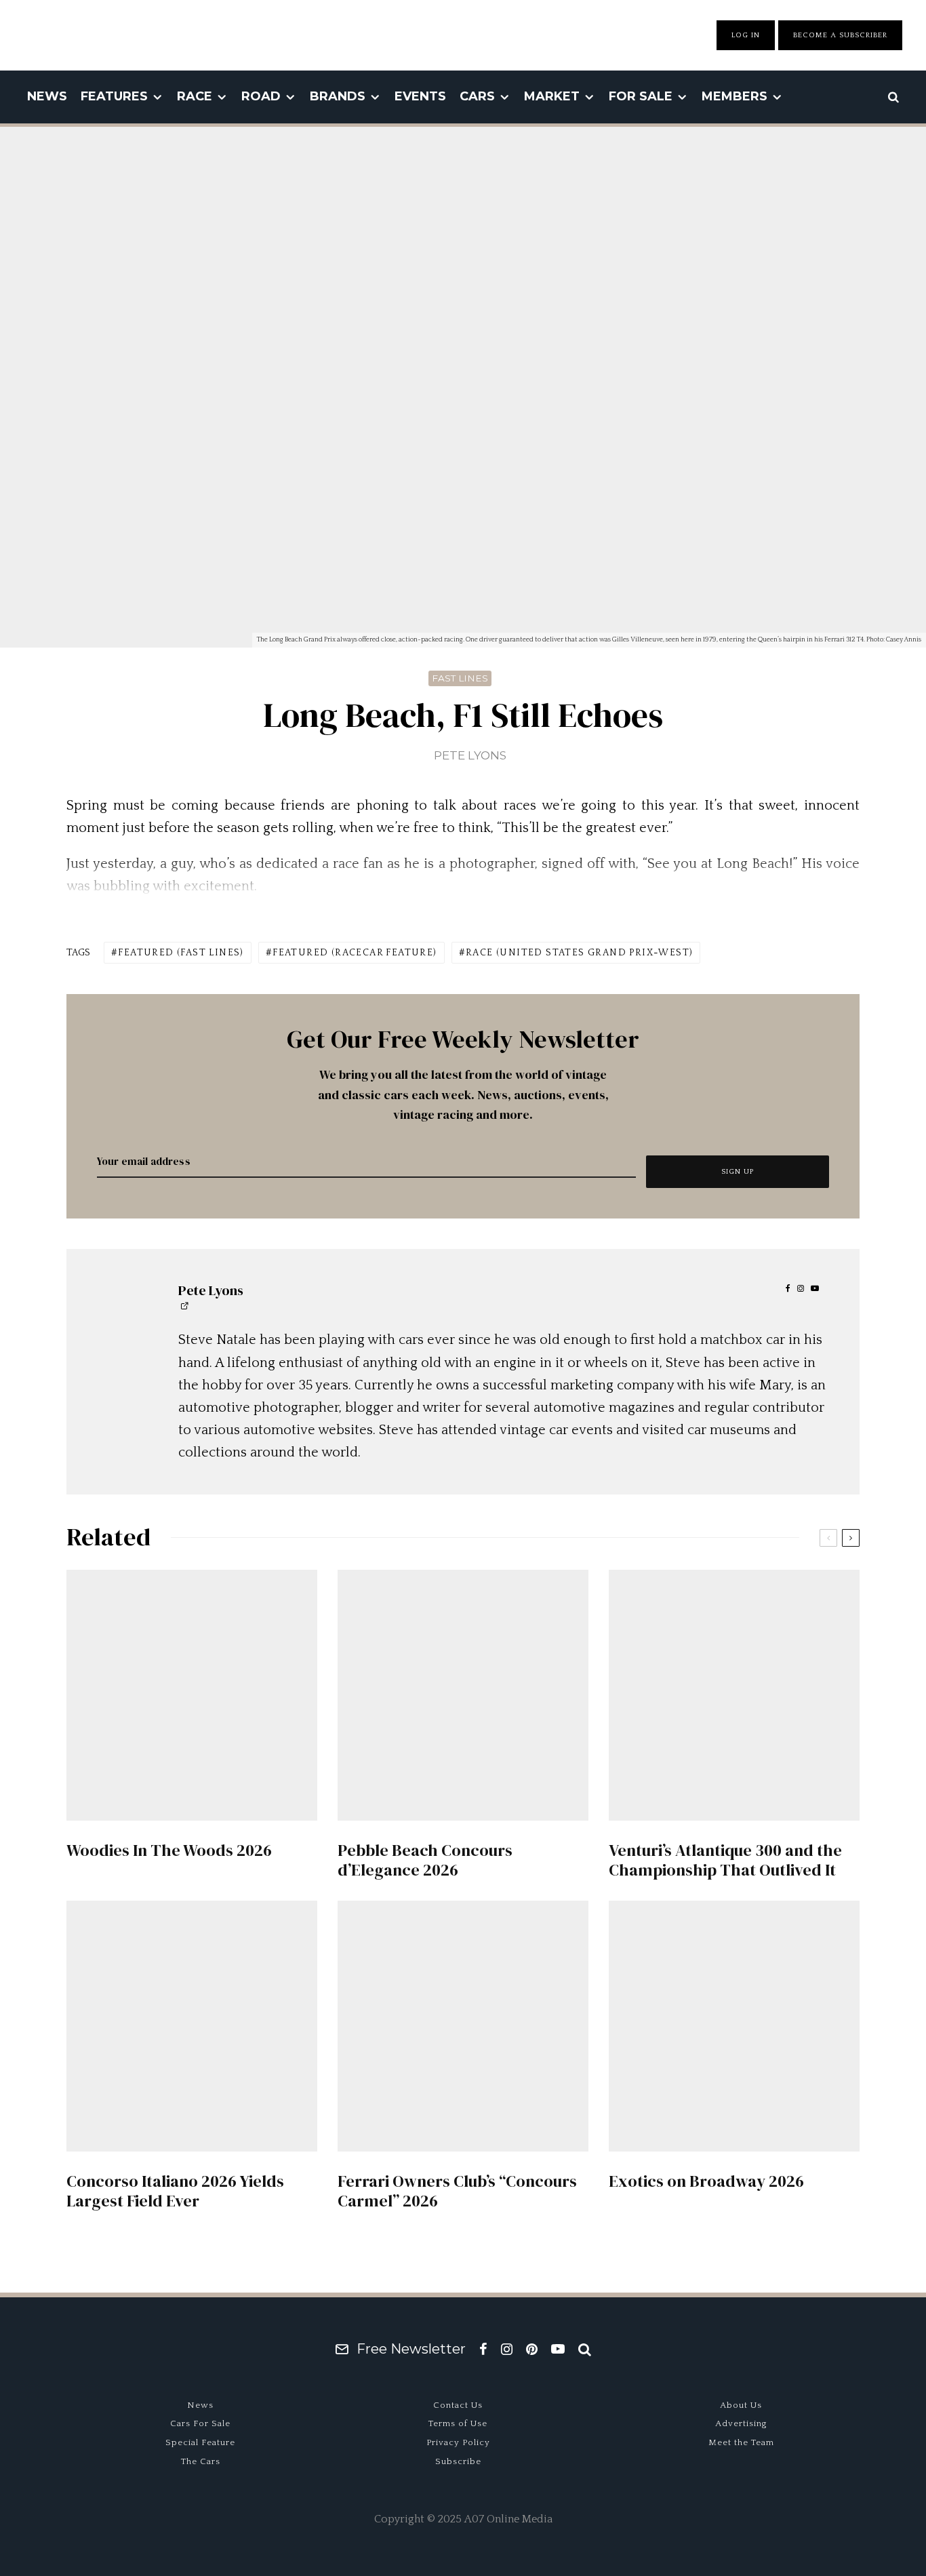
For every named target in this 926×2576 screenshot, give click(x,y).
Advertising (741, 2423)
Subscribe (458, 2461)
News (47, 96)
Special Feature (200, 2442)
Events (420, 96)
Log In (746, 35)
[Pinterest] (532, 2349)
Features (114, 96)
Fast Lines (460, 678)
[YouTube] (558, 2349)
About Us (741, 2405)
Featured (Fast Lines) (181, 953)
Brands (338, 96)
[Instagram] (507, 2349)
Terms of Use (458, 2423)
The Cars (201, 2461)
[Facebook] (483, 2349)
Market (552, 96)
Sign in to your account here (522, 1868)
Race (195, 96)
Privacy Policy (458, 2442)
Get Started (463, 1819)
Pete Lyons (470, 755)
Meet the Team (741, 2442)
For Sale (641, 96)
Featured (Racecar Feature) (355, 953)
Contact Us (458, 2405)
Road (261, 96)
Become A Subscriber (840, 35)
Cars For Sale (200, 2423)
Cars (477, 96)
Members (734, 96)
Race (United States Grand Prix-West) (579, 953)
